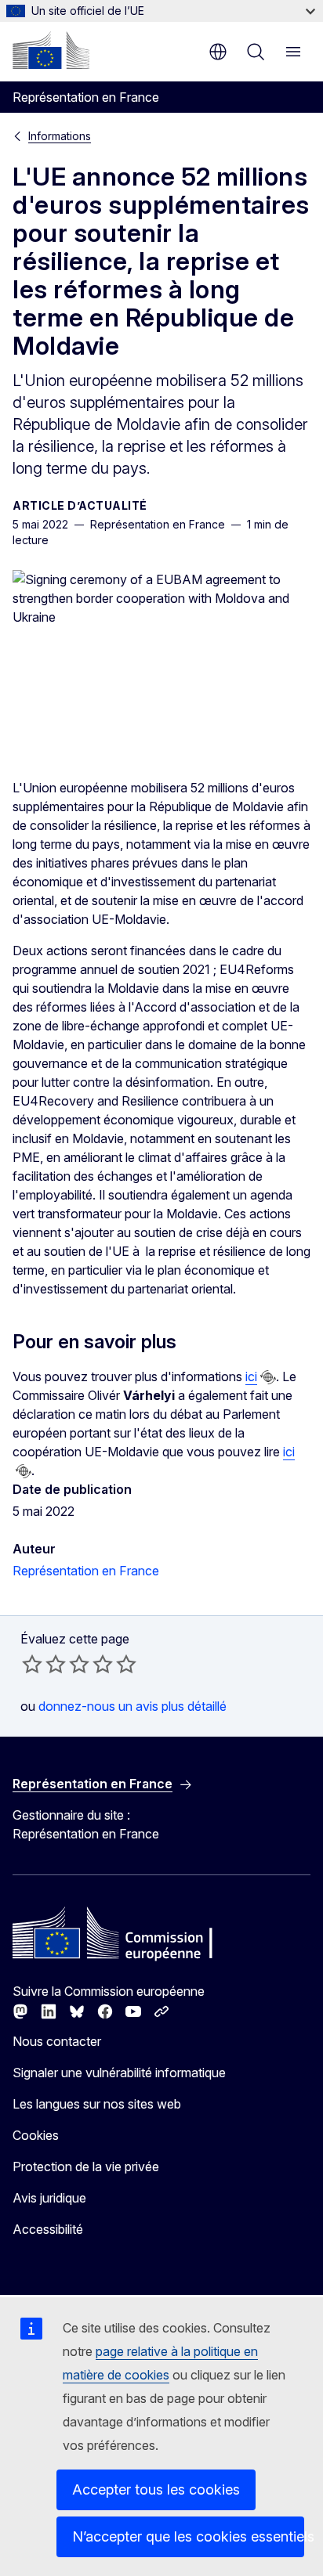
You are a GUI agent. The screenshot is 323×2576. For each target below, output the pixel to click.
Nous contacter (57, 2041)
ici (251, 1376)
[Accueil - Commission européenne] (51, 50)
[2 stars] (44, 1664)
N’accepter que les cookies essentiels (188, 2536)
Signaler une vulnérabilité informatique (119, 2073)
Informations (60, 136)
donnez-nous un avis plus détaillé (132, 1706)
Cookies (36, 2135)
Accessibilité (48, 2229)
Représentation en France (86, 1571)
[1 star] (32, 1664)
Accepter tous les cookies (156, 2489)
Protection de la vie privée (86, 2167)
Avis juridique (49, 2198)
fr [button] (218, 52)
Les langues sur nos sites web (97, 2104)
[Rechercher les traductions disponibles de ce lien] (268, 1377)
